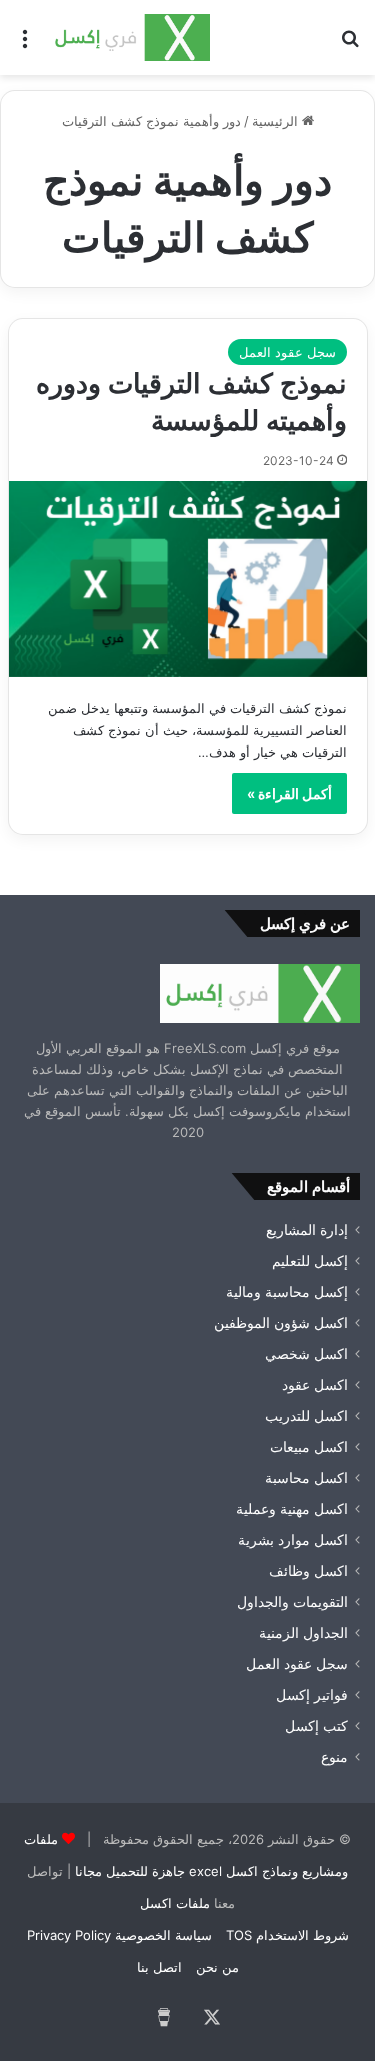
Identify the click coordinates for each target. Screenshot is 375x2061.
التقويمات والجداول (292, 1602)
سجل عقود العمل (287, 352)
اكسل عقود (315, 1385)
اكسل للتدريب (306, 1416)
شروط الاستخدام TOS (287, 1935)
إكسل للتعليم (310, 1261)
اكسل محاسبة (306, 1478)
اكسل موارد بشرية (293, 1540)
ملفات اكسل (175, 1903)
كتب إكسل (316, 1726)
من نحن (217, 1967)
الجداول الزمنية (303, 1633)
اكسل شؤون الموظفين (281, 1323)
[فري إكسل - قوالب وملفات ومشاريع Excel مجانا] (130, 37)
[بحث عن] (350, 44)
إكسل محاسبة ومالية (287, 1292)
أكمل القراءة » (289, 793)
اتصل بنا (159, 1967)
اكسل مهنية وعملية (292, 1509)
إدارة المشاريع (307, 1230)
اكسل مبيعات (309, 1447)
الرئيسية (277, 121)
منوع (334, 1757)
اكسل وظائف (308, 1571)
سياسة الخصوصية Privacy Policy (119, 1935)
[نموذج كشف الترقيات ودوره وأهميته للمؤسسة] (188, 578)
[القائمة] (25, 44)
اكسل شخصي (306, 1354)
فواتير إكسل (312, 1695)
